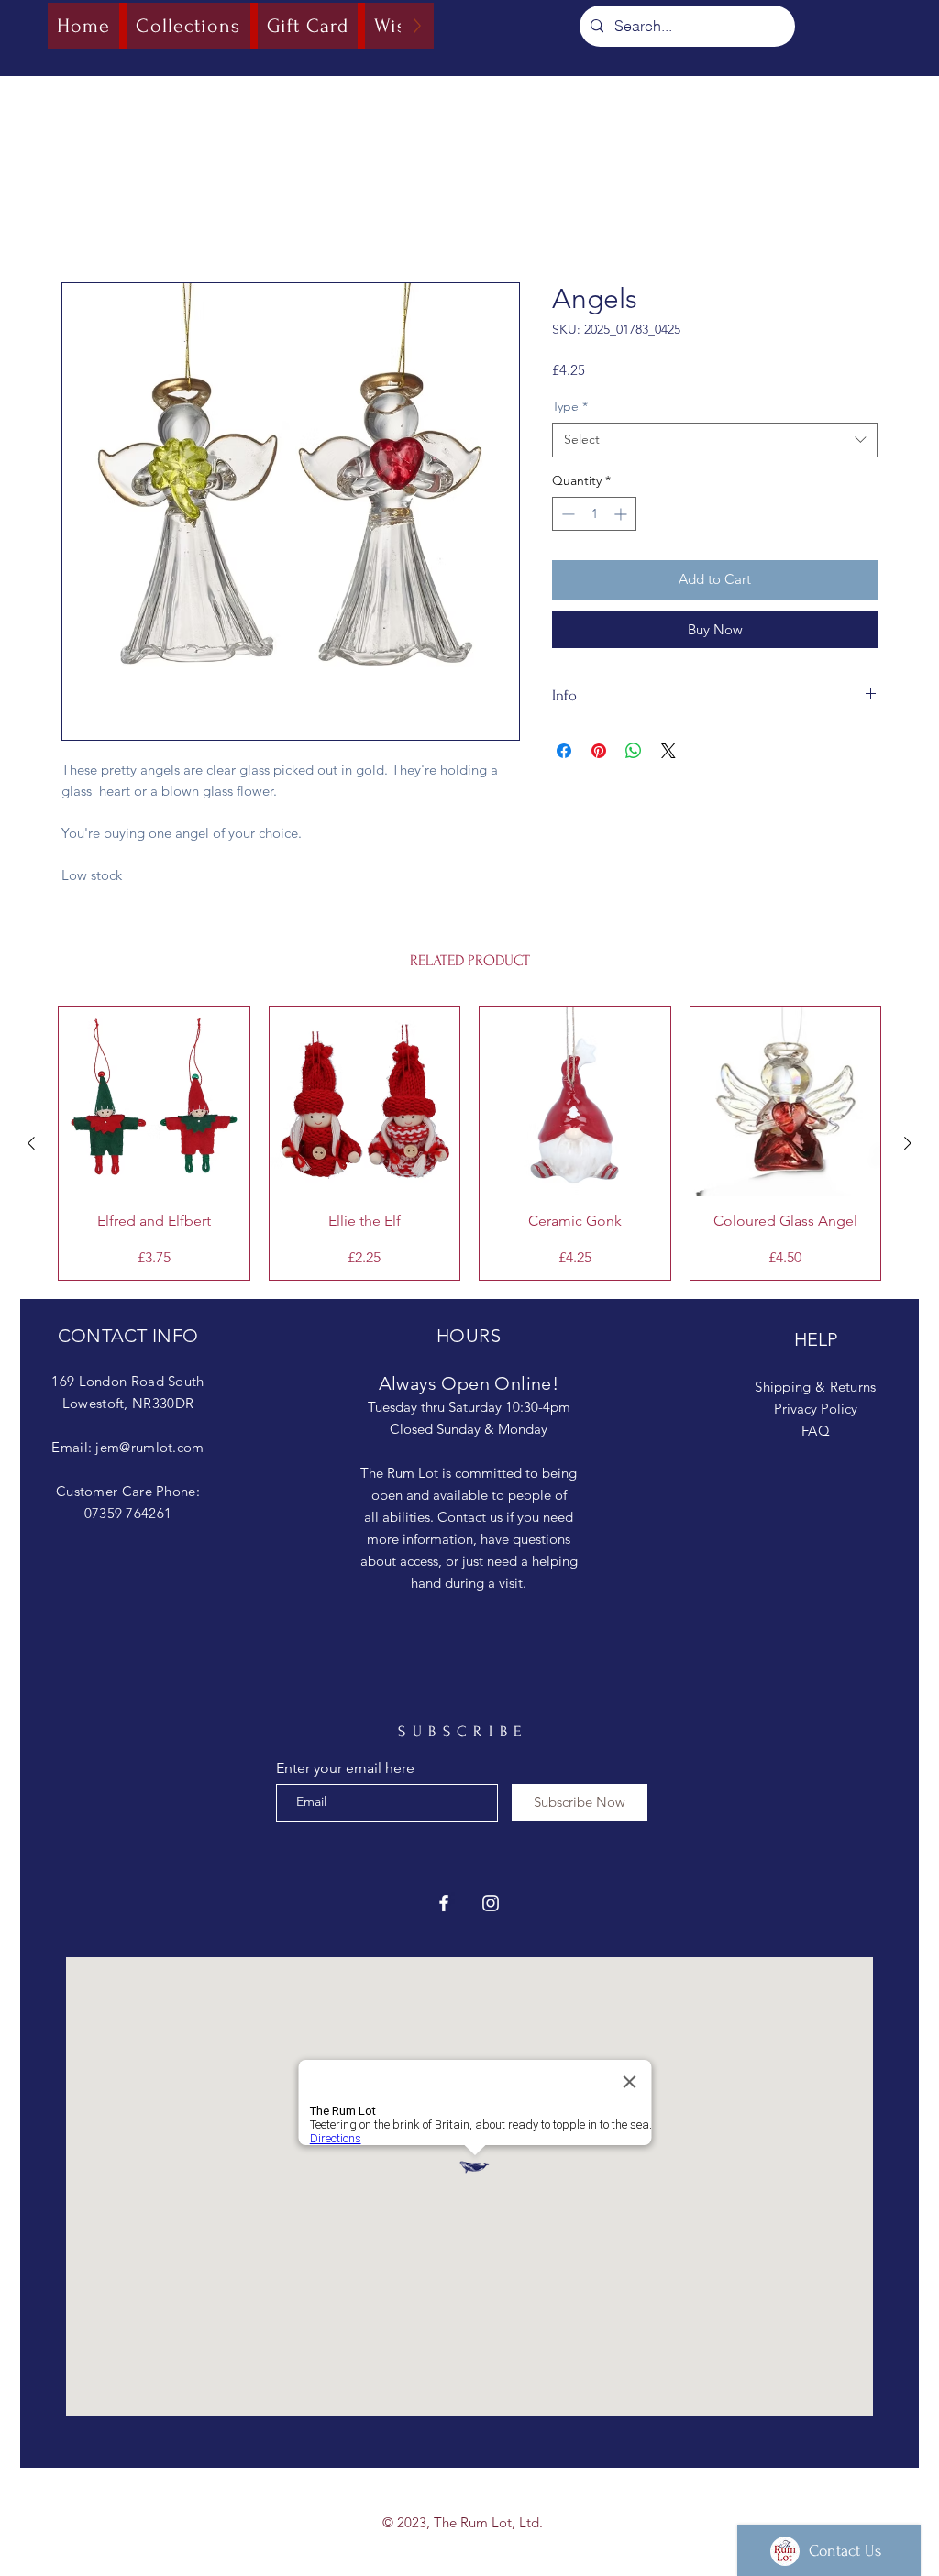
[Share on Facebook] (564, 806)
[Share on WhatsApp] (634, 806)
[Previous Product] (31, 1146)
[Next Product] (908, 1146)
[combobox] (715, 443)
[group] (469, 1146)
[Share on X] (668, 806)
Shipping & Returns (815, 1389)
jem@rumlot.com (149, 1450)
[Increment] (622, 517)
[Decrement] (566, 517)
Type (570, 409)
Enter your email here (345, 1771)
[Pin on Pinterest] (599, 806)
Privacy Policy (816, 1411)
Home (82, 219)
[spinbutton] (594, 517)
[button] (715, 636)
